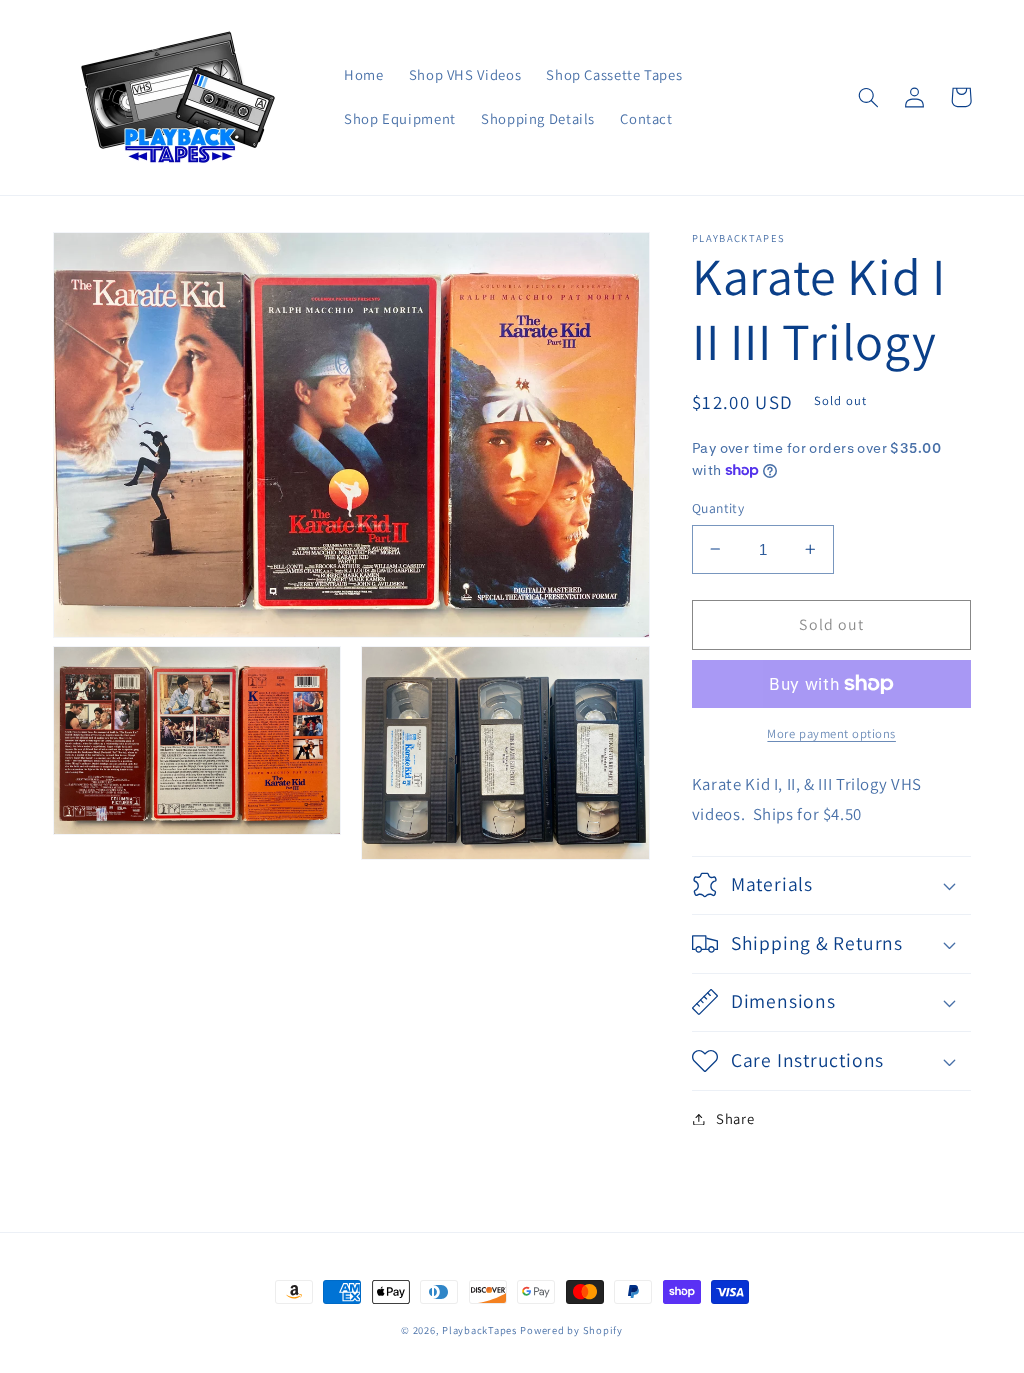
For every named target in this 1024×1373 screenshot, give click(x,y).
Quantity (718, 508)
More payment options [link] (831, 733)
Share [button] (735, 1118)
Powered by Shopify (571, 1330)
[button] (869, 97)
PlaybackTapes (479, 1330)
